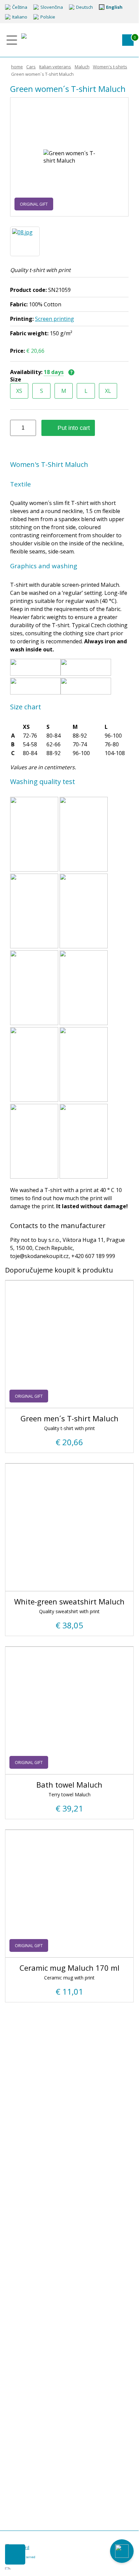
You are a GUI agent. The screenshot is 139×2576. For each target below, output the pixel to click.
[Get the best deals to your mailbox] (15, 2554)
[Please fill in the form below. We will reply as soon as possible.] (122, 2551)
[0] (128, 40)
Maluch (82, 67)
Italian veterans (55, 67)
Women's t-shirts (110, 67)
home (17, 67)
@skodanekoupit (57, 2571)
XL (108, 391)
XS (19, 391)
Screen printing (55, 319)
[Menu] (12, 40)
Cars (31, 67)
